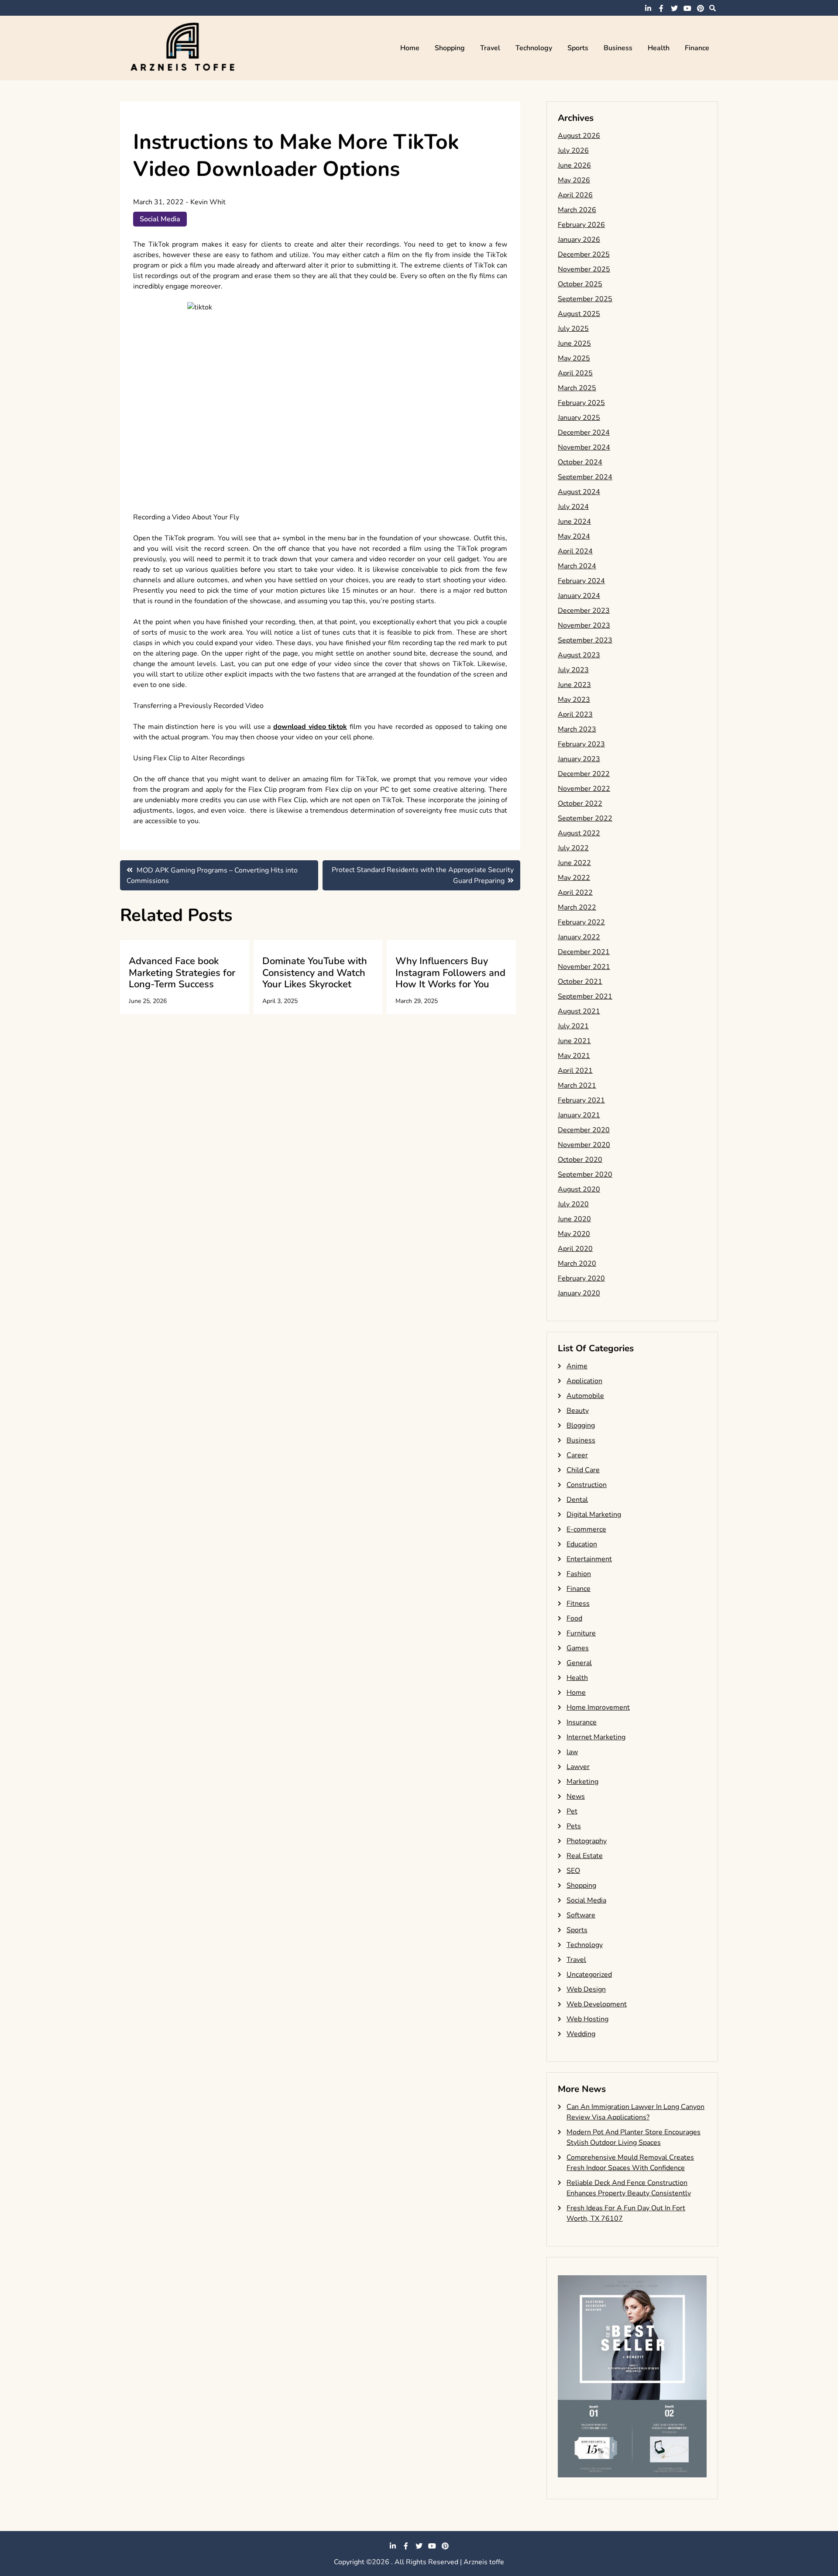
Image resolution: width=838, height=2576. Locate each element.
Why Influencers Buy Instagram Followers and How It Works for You (450, 973)
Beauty (578, 1411)
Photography (587, 1841)
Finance (697, 48)
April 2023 (575, 714)
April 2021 (575, 1071)
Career (577, 1455)
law (572, 1752)
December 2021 (584, 952)
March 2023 (577, 729)
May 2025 (574, 358)
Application (584, 1381)
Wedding (581, 2034)
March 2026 (577, 210)
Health (659, 48)
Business (618, 48)
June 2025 (574, 343)
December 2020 (584, 1130)
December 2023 (584, 611)
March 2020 (577, 1264)
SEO (573, 1871)
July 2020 (573, 1204)
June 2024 (574, 522)
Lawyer (578, 1767)
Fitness (578, 1604)
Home (410, 48)
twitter (674, 8)
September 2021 (585, 996)
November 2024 (584, 447)
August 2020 (579, 1189)
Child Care (583, 1470)
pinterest (701, 8)
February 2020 (581, 1278)
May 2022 (574, 878)
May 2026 (574, 180)
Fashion (579, 1574)
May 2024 (574, 536)
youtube (687, 8)
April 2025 (575, 373)
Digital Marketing (594, 1515)
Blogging (581, 1425)
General (579, 1663)
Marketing (582, 1782)
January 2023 (579, 759)
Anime (577, 1366)
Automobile (585, 1396)
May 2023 (574, 700)
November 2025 (584, 269)
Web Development (597, 2004)
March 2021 (577, 1085)
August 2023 (579, 655)
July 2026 (573, 151)
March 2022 (577, 907)
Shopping (450, 48)
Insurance (582, 1722)
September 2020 (585, 1175)
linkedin (648, 8)
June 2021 (574, 1041)
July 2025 (573, 329)
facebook (661, 8)
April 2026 (575, 195)
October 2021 (580, 982)
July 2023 (573, 670)
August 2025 (579, 314)
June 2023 (574, 685)
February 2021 (581, 1100)
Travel (490, 48)
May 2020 (574, 1234)
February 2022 (581, 922)
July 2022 (573, 848)
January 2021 (579, 1115)
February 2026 (581, 225)
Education (582, 1544)
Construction (587, 1485)
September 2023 (585, 640)
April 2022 (575, 893)
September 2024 (585, 477)
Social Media (160, 219)
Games (578, 1648)
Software (581, 1915)
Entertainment (589, 1559)
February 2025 (581, 403)
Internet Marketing (596, 1737)
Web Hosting (587, 2019)
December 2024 (584, 433)
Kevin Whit (208, 202)
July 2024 (573, 507)
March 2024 (577, 566)
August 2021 (579, 1011)
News (576, 1796)
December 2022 (584, 774)
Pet (572, 1811)
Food (574, 1618)
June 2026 (574, 165)
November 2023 (584, 625)
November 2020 (584, 1145)
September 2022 (585, 818)
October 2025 (580, 284)
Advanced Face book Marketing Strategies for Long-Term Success (182, 973)
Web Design (586, 1989)
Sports (578, 48)
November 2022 (584, 789)
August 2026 (579, 136)
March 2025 (577, 388)
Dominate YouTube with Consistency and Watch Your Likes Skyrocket (315, 973)
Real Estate (585, 1856)
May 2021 (574, 1056)
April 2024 (575, 551)
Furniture (581, 1633)
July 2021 (573, 1026)
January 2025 (579, 418)
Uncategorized (589, 1975)
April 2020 (575, 1249)
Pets (574, 1826)
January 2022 (579, 937)
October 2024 (580, 462)
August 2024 (579, 492)
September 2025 (585, 299)
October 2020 (580, 1160)
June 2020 (574, 1219)
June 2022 (574, 863)
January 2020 (579, 1293)
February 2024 (581, 581)
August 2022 (579, 833)
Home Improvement (598, 1707)
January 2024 (579, 596)
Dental (577, 1500)
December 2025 (584, 254)
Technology (534, 48)
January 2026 (579, 240)
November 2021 (584, 967)
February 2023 (581, 744)
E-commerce (586, 1529)
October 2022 (580, 804)
